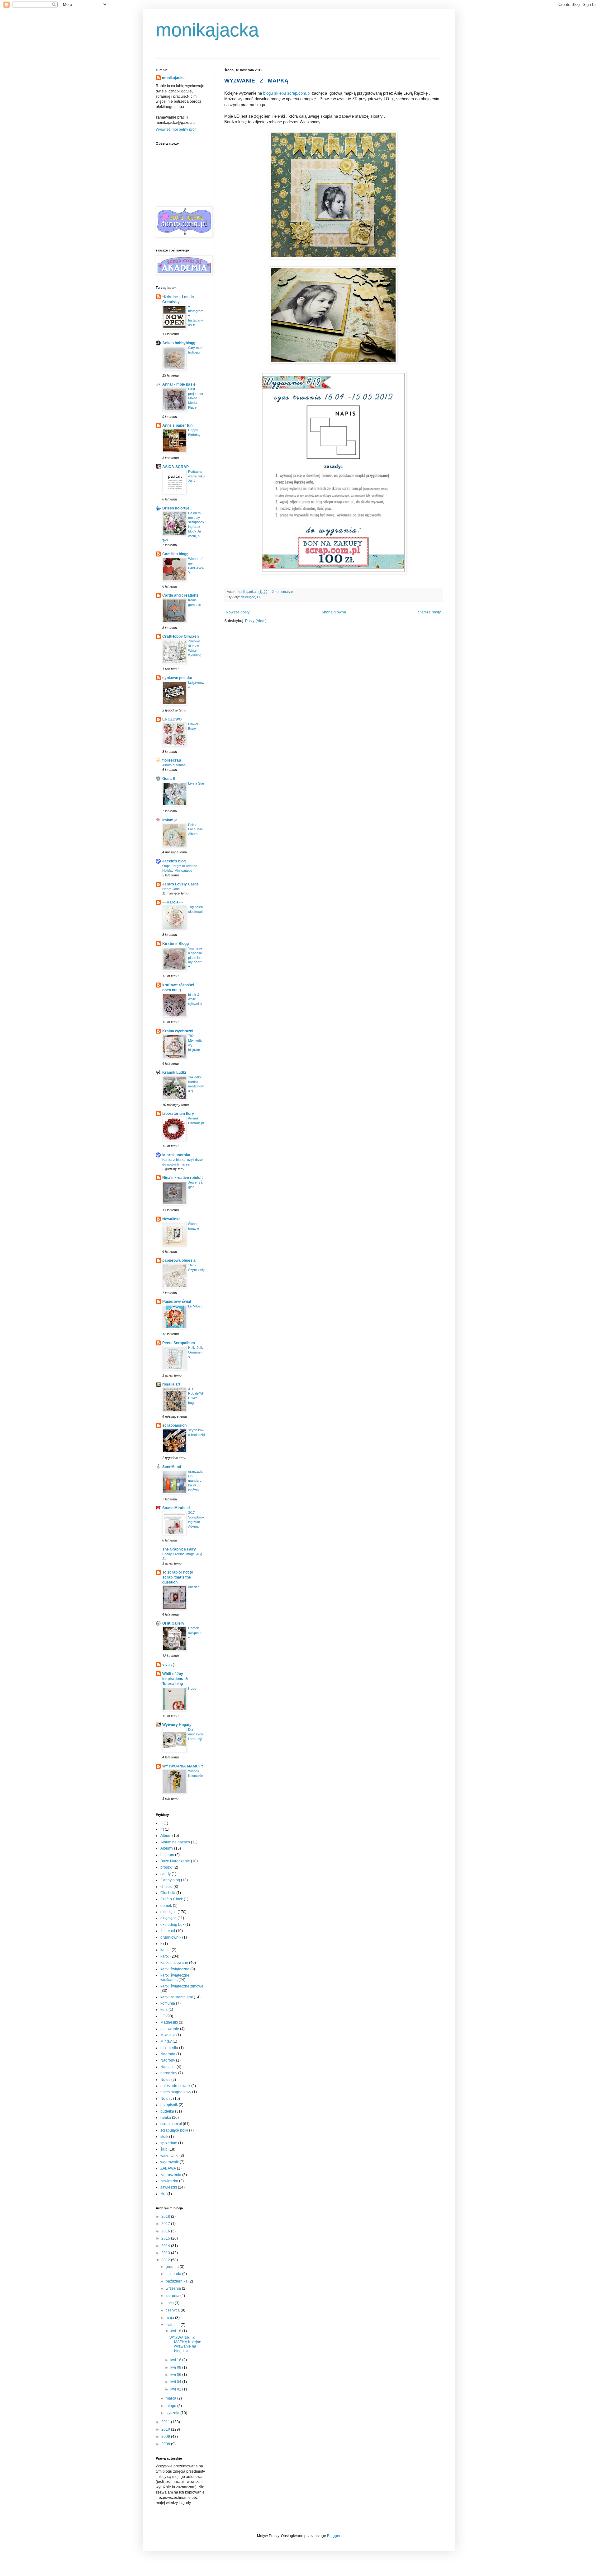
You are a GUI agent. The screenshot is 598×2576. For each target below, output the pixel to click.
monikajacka (207, 30)
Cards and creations (180, 595)
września (174, 2288)
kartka (166, 1950)
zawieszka (169, 2181)
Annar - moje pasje (179, 384)
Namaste (168, 2067)
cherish (194, 1587)
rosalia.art (171, 1384)
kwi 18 (176, 2331)
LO (259, 597)
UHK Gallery (173, 1623)
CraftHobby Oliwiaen (180, 636)
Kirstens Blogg (176, 944)
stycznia (173, 2413)
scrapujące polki (174, 2130)
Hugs (192, 1688)
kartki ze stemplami (177, 1997)
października (177, 2281)
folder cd (168, 1931)
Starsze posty (429, 612)
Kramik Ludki (174, 1072)
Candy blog (170, 1880)
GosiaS (169, 779)
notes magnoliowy (176, 2092)
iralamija (170, 820)
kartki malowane (174, 1963)
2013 (166, 2253)
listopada (174, 2274)
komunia (168, 2003)
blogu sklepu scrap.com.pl (287, 93)
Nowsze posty (238, 612)
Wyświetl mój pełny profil (177, 129)
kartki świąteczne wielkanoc (175, 1978)
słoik (164, 2137)
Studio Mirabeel (176, 1508)
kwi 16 (176, 2360)
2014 (166, 2246)
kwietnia (173, 2325)
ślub (164, 2149)
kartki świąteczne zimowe (182, 1986)
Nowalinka (171, 1219)
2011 (166, 2422)
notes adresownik (175, 2086)
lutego (171, 2406)
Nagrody (168, 2060)
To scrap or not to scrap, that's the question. (178, 1577)
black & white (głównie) (195, 999)
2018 (166, 2217)
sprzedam (169, 2143)
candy (166, 1874)
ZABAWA (168, 2168)
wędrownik (170, 2162)
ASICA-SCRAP (176, 467)
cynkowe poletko (177, 678)
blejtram (167, 1855)
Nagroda (168, 2054)
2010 (166, 2429)
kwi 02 (176, 2389)
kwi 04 (176, 2382)
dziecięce (248, 597)
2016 (166, 2231)
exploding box (172, 1925)
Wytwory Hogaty (177, 1725)
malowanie (170, 2029)
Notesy (166, 2099)
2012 (166, 2260)
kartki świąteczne (175, 1969)
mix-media (169, 2048)
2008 (166, 2444)
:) (161, 1823)
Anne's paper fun (177, 425)
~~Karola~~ (173, 902)
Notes (165, 2080)
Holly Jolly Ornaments (196, 1352)
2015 (166, 2238)
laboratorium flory (178, 1114)
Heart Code (171, 889)
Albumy (167, 1848)
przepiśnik (169, 2105)
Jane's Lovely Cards (180, 884)
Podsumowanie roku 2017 (196, 476)
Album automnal (174, 765)
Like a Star (196, 783)
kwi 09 (176, 2367)
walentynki (169, 2156)
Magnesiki (169, 2022)
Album (166, 1836)
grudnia (173, 2267)
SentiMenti (172, 1467)
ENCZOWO (172, 719)
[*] (162, 1829)
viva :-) (168, 1665)
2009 (166, 2437)
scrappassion (174, 1425)
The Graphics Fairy (179, 1549)
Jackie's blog (174, 861)
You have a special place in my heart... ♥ (196, 957)
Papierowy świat (177, 1302)
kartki (165, 1956)
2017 (166, 2224)
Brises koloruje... (177, 508)
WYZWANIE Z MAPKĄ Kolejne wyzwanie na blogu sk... (185, 2344)
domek (166, 1906)
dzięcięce (168, 1918)
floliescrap (172, 760)
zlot (163, 2194)
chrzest (166, 1887)
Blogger (334, 2536)
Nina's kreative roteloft (183, 1178)
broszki (166, 1867)
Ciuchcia (168, 1893)
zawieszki (169, 2187)
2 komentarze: (283, 592)
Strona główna (334, 612)
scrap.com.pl (171, 2124)
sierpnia (173, 2296)
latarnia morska (176, 1155)
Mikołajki (168, 2035)
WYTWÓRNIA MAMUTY (183, 1766)
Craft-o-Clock (172, 1899)
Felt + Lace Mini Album (195, 829)
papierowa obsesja (179, 1260)
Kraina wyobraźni (178, 1031)
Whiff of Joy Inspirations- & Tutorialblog (175, 1679)
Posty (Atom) (256, 621)
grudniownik (171, 1937)
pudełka (167, 2111)
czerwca (173, 2310)
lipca (170, 2303)
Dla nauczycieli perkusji (196, 1734)
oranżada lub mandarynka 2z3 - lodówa (196, 1481)
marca (171, 2398)
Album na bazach (175, 1842)
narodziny (169, 2073)
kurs (164, 2010)
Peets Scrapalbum (179, 1343)
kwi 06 (176, 2375)
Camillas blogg (175, 554)
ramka (166, 2118)
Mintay (166, 2041)
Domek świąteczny (196, 1633)
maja (170, 2318)
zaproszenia (171, 2175)
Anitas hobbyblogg (179, 343)
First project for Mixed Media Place (196, 398)
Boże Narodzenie (175, 1861)
